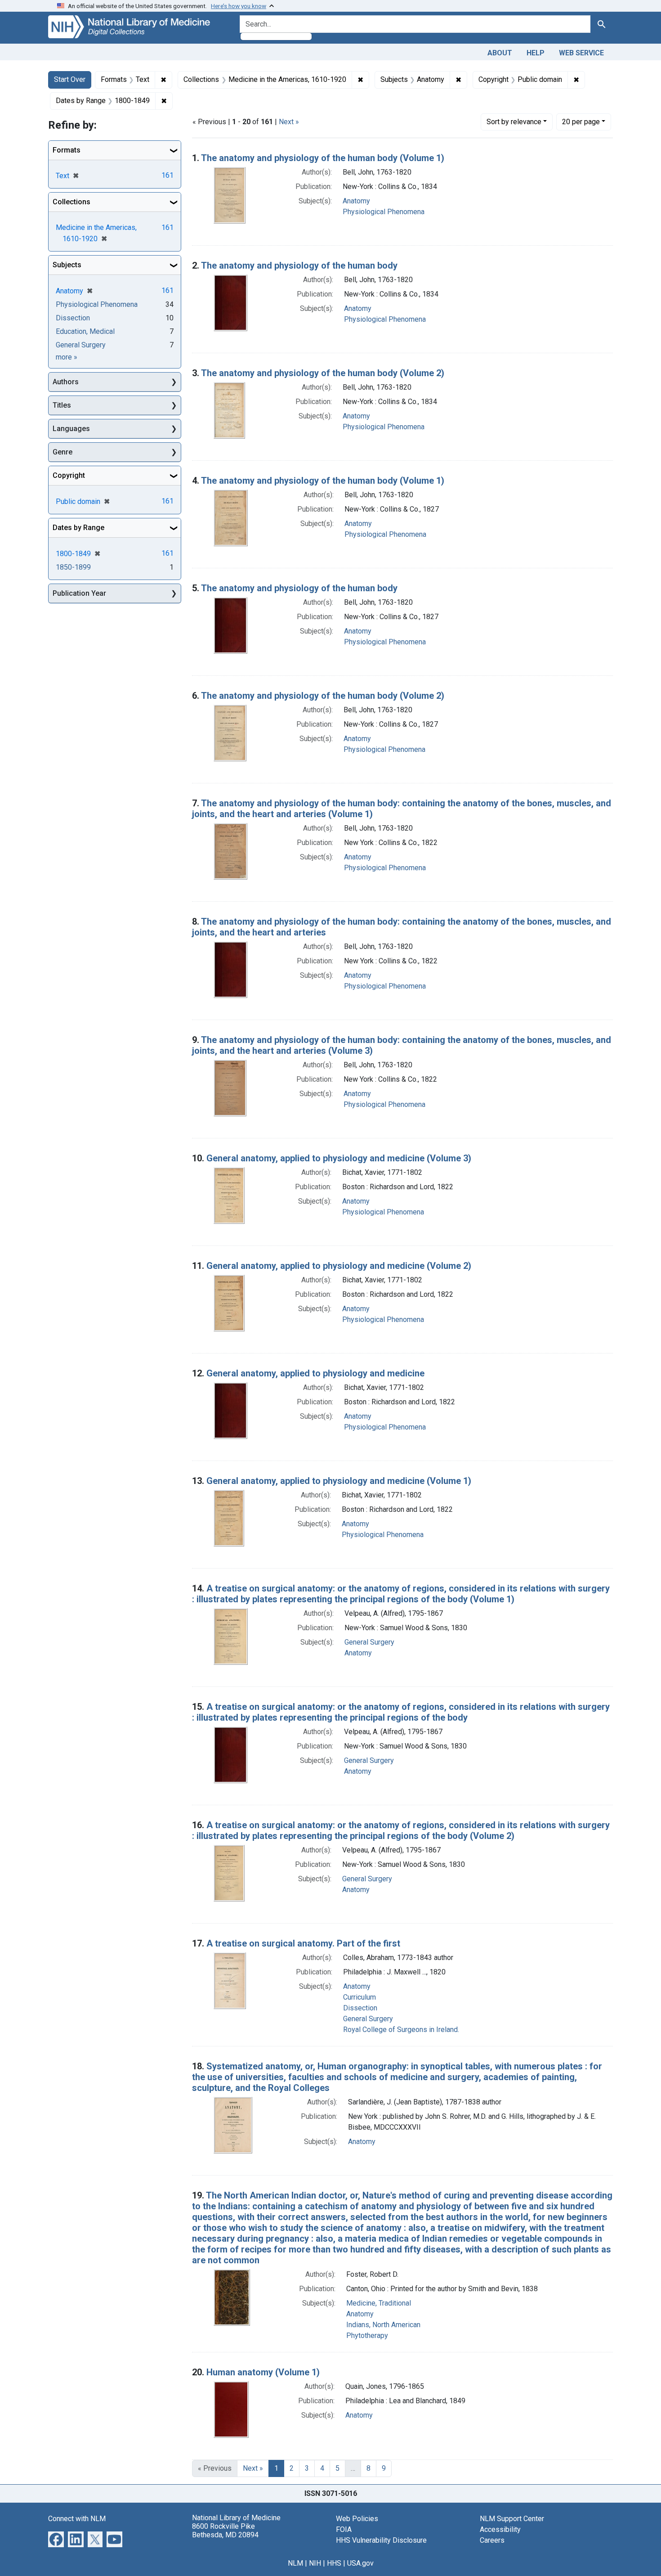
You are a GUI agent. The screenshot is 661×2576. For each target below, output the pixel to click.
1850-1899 (73, 567)
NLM (295, 2563)
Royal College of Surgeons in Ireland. (401, 2030)
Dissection (360, 2008)
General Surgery (369, 1642)
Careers (492, 2540)
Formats (67, 150)
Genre (63, 452)
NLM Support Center (512, 2519)
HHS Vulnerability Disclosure (381, 2540)
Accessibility (500, 2529)
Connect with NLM (77, 2519)
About (500, 53)
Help (536, 53)
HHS (334, 2563)
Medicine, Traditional (379, 2303)
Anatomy (356, 201)
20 (581, 121)
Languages (71, 429)
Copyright (69, 475)
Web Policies (357, 2519)
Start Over (70, 79)
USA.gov (360, 2563)
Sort (514, 122)
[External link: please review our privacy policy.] (56, 2538)
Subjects (67, 265)
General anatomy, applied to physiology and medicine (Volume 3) (339, 1158)
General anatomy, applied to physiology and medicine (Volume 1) (339, 1481)
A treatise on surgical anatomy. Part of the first (303, 1943)
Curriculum (360, 1997)
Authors (66, 382)
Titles (62, 405)
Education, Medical (85, 331)
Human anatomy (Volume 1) (263, 2372)
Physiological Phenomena (384, 212)
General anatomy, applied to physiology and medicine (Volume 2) (339, 1266)
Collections (71, 202)
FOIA (344, 2529)
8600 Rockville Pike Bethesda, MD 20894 (225, 2531)
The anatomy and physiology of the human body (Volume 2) (323, 373)
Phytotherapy (367, 2335)
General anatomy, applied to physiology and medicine (315, 1373)
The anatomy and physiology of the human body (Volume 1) (323, 158)
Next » (289, 122)
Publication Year (79, 593)
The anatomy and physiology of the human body (299, 265)
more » (67, 357)
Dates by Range (78, 528)
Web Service (581, 53)
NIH (315, 2563)
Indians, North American (383, 2325)
